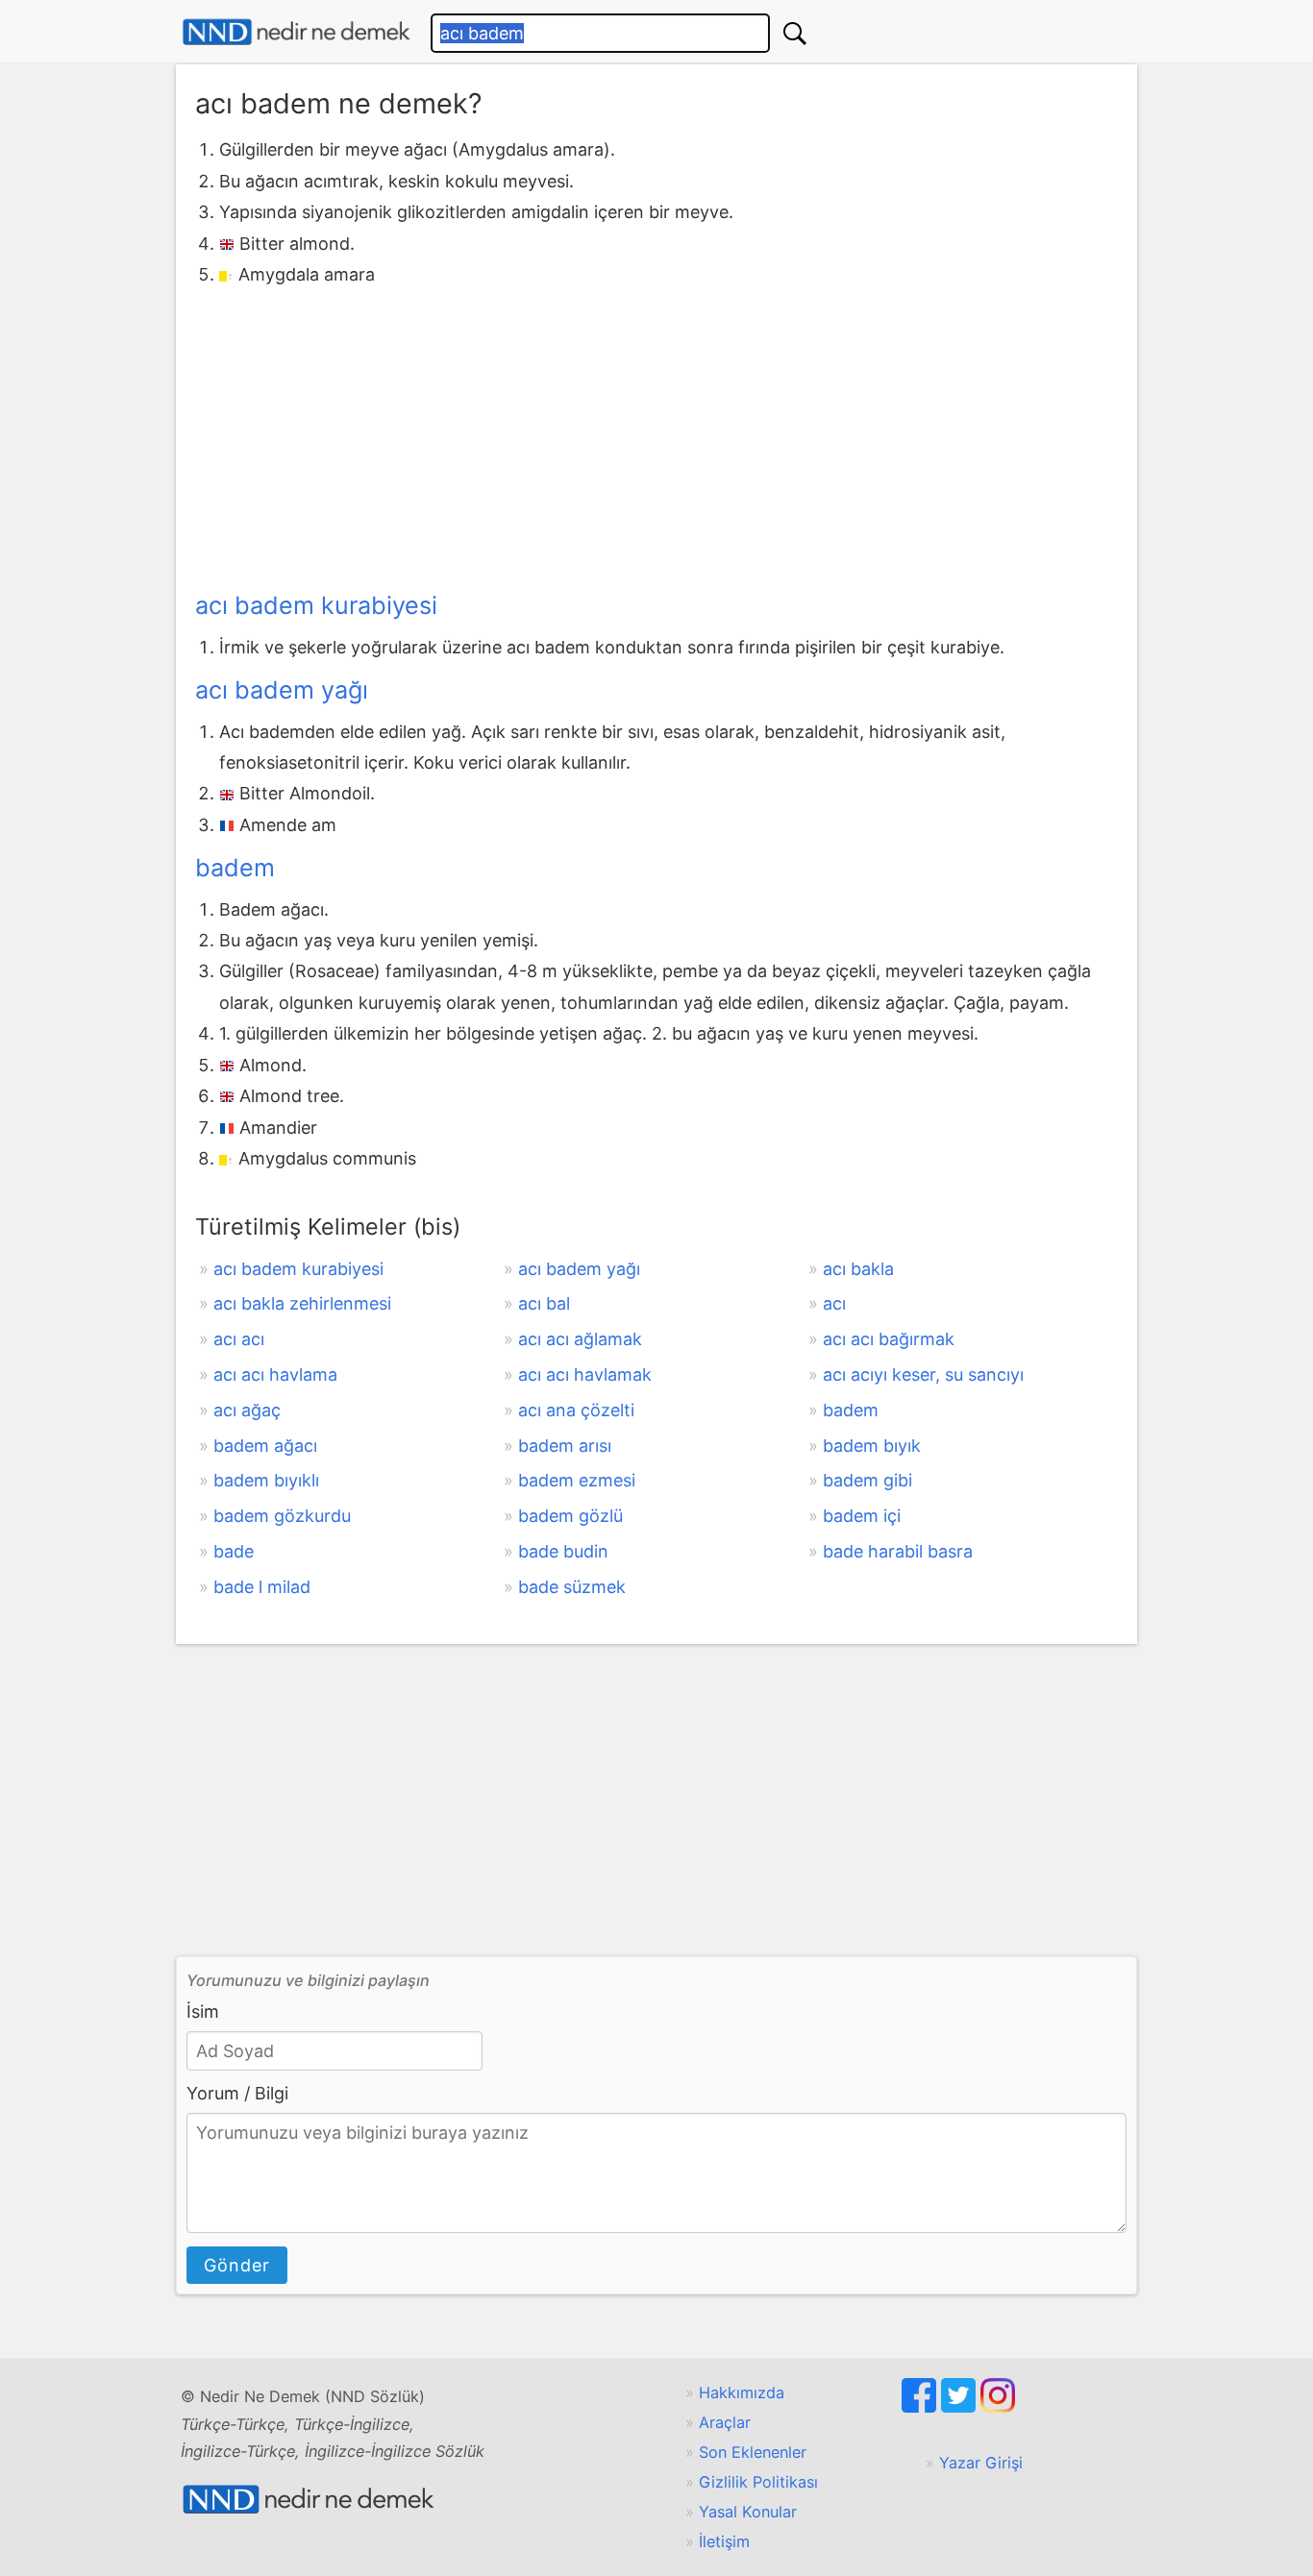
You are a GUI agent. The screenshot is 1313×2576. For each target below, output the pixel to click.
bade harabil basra (898, 1551)
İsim (203, 2012)
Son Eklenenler (753, 2452)
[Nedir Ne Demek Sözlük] (296, 32)
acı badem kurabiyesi (316, 605)
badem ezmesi (577, 1480)
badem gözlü (570, 1516)
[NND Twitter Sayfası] (961, 2407)
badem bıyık (872, 1446)
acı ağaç (247, 1410)
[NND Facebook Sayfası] (921, 2407)
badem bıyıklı (266, 1480)
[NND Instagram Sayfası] (998, 2407)
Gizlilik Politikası (758, 2482)
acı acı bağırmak (889, 1339)
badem (235, 868)
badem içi (862, 1516)
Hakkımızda (742, 2392)
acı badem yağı (282, 690)
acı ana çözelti (576, 1410)
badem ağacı (265, 1446)
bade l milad (262, 1587)
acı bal (544, 1303)
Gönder (237, 2265)
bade (234, 1551)
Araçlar (725, 2422)
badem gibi (867, 1480)
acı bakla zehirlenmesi (302, 1303)
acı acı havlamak (585, 1374)
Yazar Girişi (981, 2463)
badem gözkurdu (282, 1516)
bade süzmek (572, 1587)
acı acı (239, 1339)
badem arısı (565, 1446)
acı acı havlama (275, 1374)
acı (834, 1303)
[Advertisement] (656, 434)
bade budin (563, 1551)
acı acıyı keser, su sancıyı (923, 1374)
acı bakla (858, 1269)
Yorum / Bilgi (237, 2093)
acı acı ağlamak (580, 1339)
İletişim (724, 2541)
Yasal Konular (748, 2512)
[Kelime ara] (795, 33)
